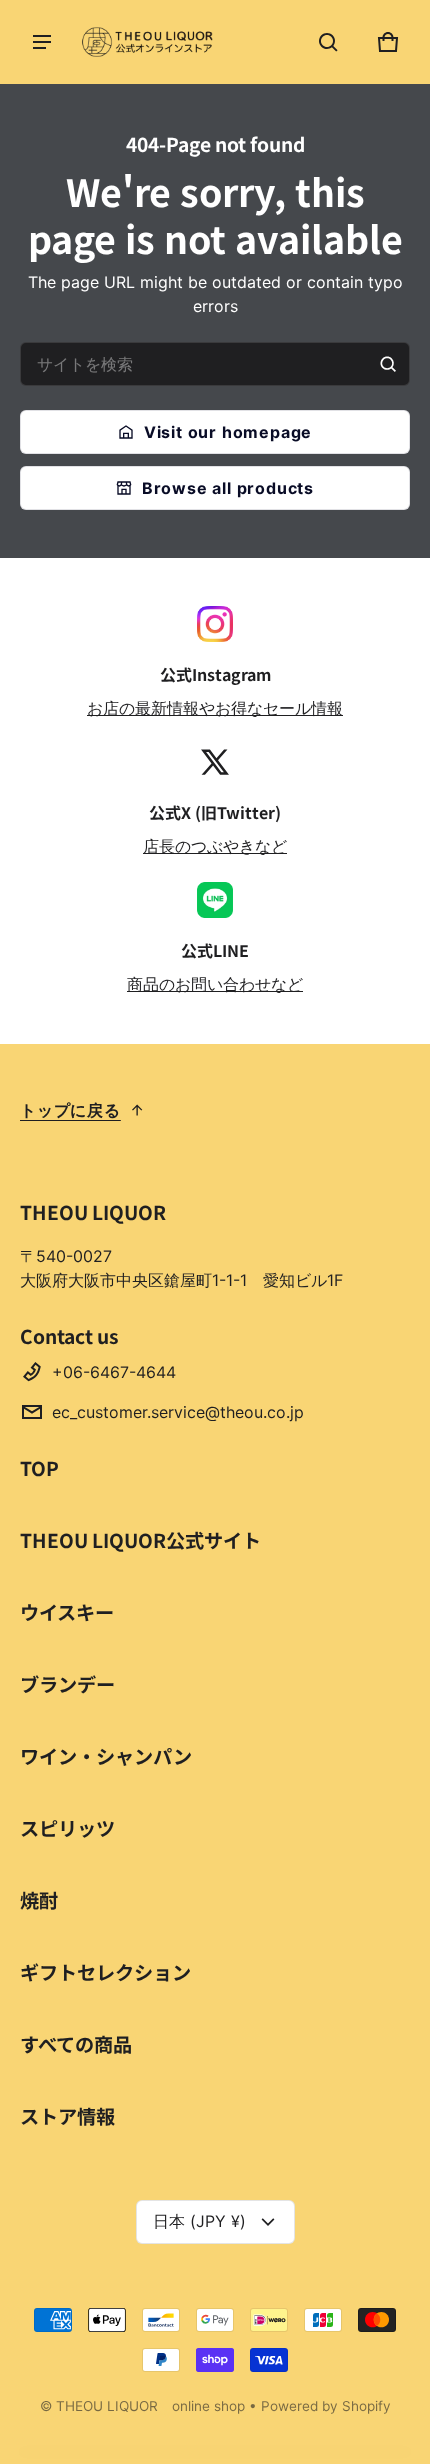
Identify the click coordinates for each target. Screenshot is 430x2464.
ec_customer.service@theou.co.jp (178, 1412)
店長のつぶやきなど (215, 846)
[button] (328, 42)
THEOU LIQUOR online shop (150, 2406)
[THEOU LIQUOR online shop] (150, 42)
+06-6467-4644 (114, 1372)
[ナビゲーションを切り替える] (42, 42)
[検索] (388, 364)
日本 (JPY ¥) (199, 2221)
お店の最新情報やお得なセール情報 (215, 708)
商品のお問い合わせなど (215, 984)
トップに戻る (70, 1110)
